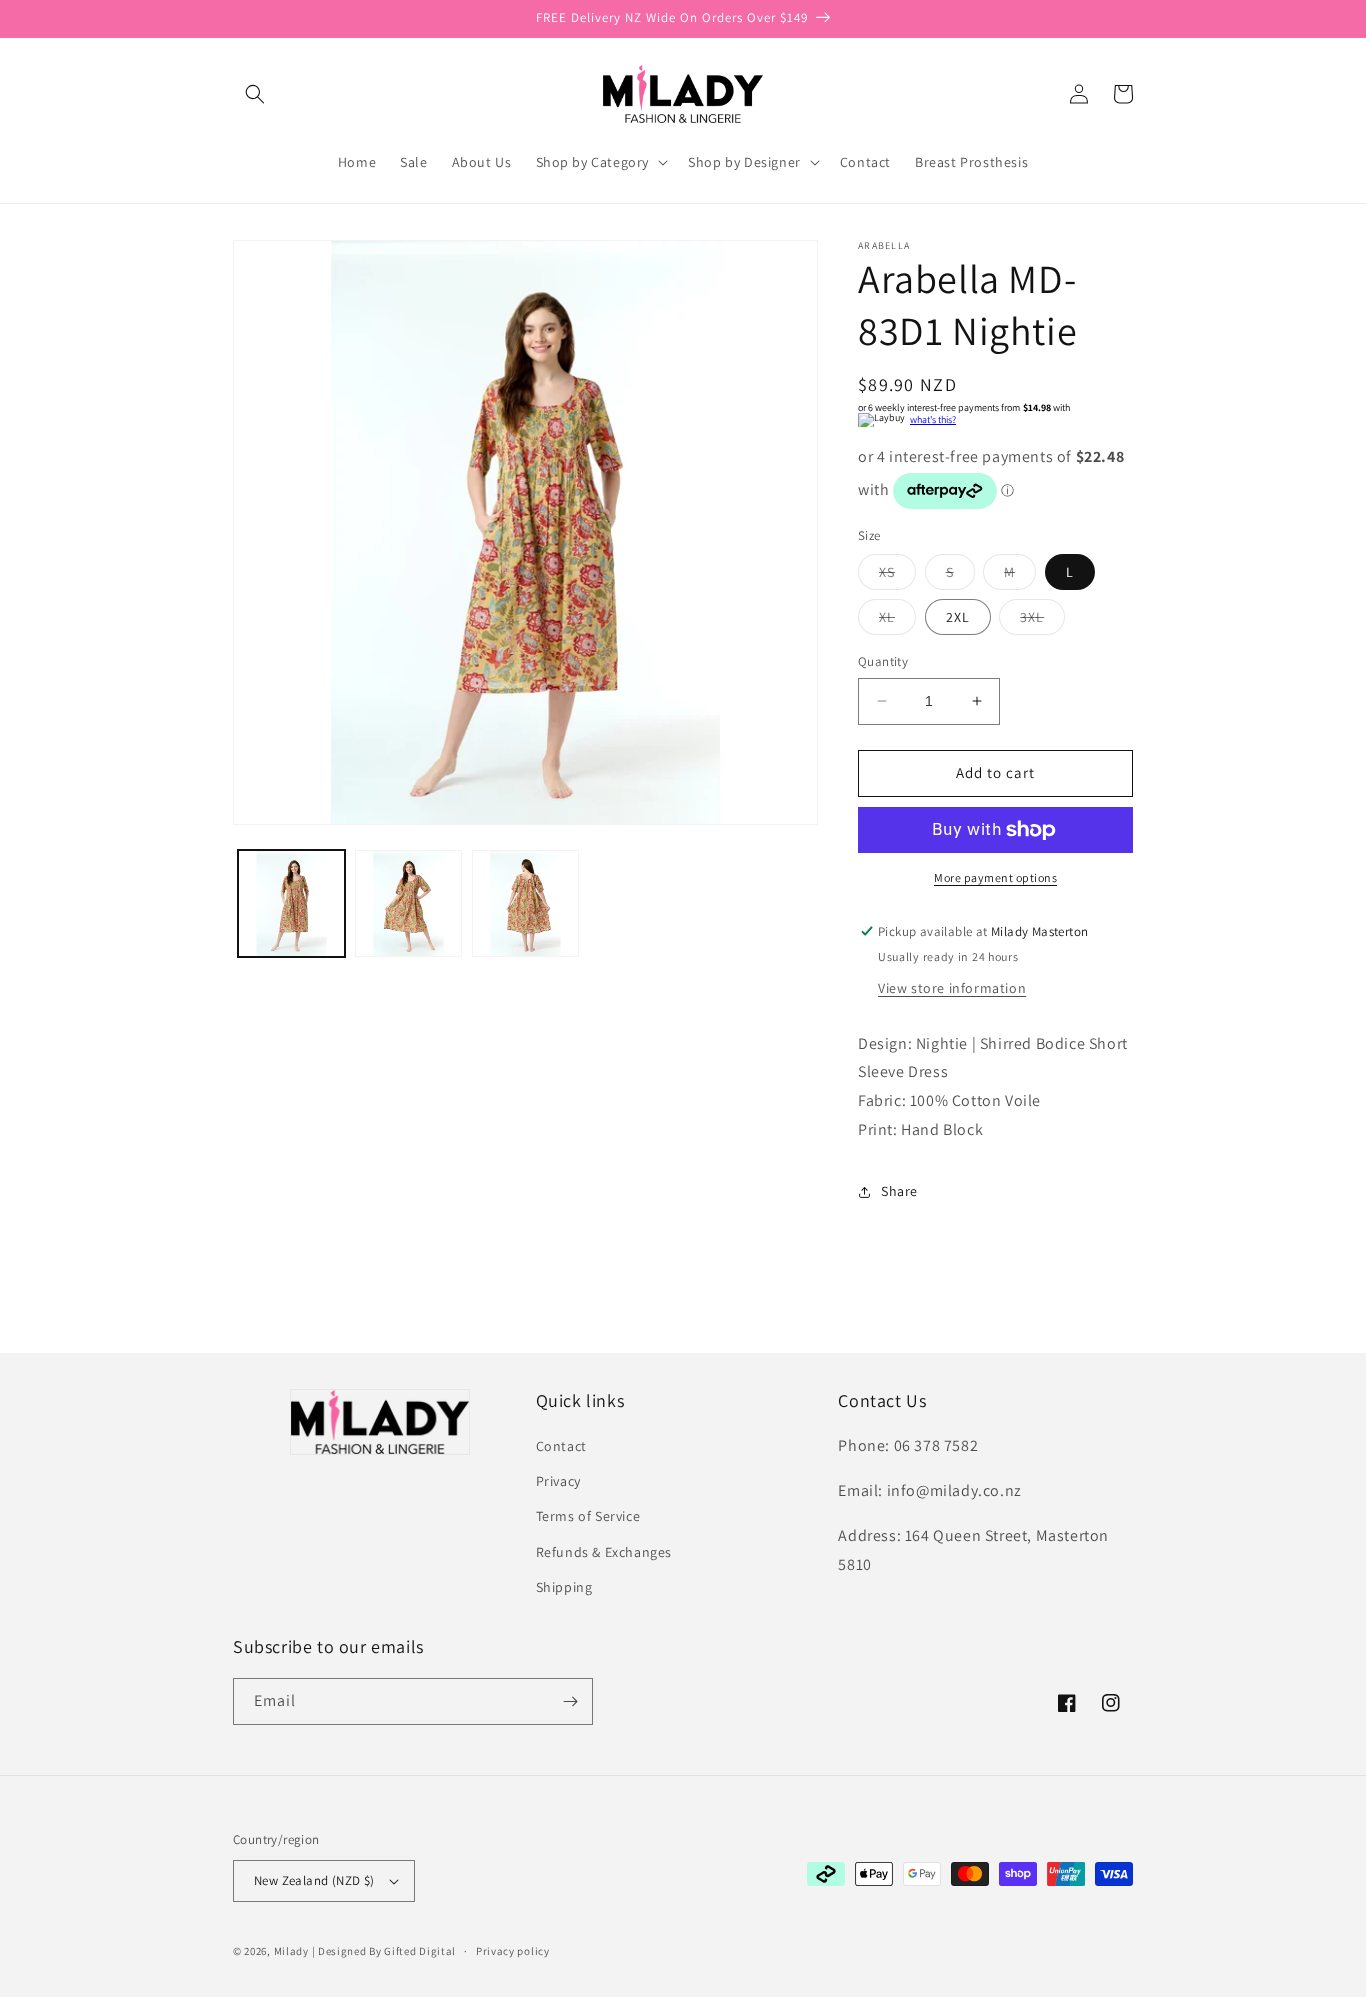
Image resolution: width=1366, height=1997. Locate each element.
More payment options (995, 877)
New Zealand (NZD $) (314, 1880)
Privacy (558, 1481)
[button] (255, 94)
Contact (561, 1446)
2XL (958, 617)
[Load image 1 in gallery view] (291, 903)
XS (897, 576)
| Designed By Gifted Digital (384, 1951)
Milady (291, 1951)
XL (897, 621)
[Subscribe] (570, 1701)
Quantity (883, 661)
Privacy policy (513, 1951)
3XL (1042, 621)
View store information (952, 988)
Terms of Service (588, 1516)
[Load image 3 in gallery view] (525, 903)
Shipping (564, 1587)
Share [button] (899, 1191)
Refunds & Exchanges (604, 1552)
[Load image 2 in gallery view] (408, 903)
